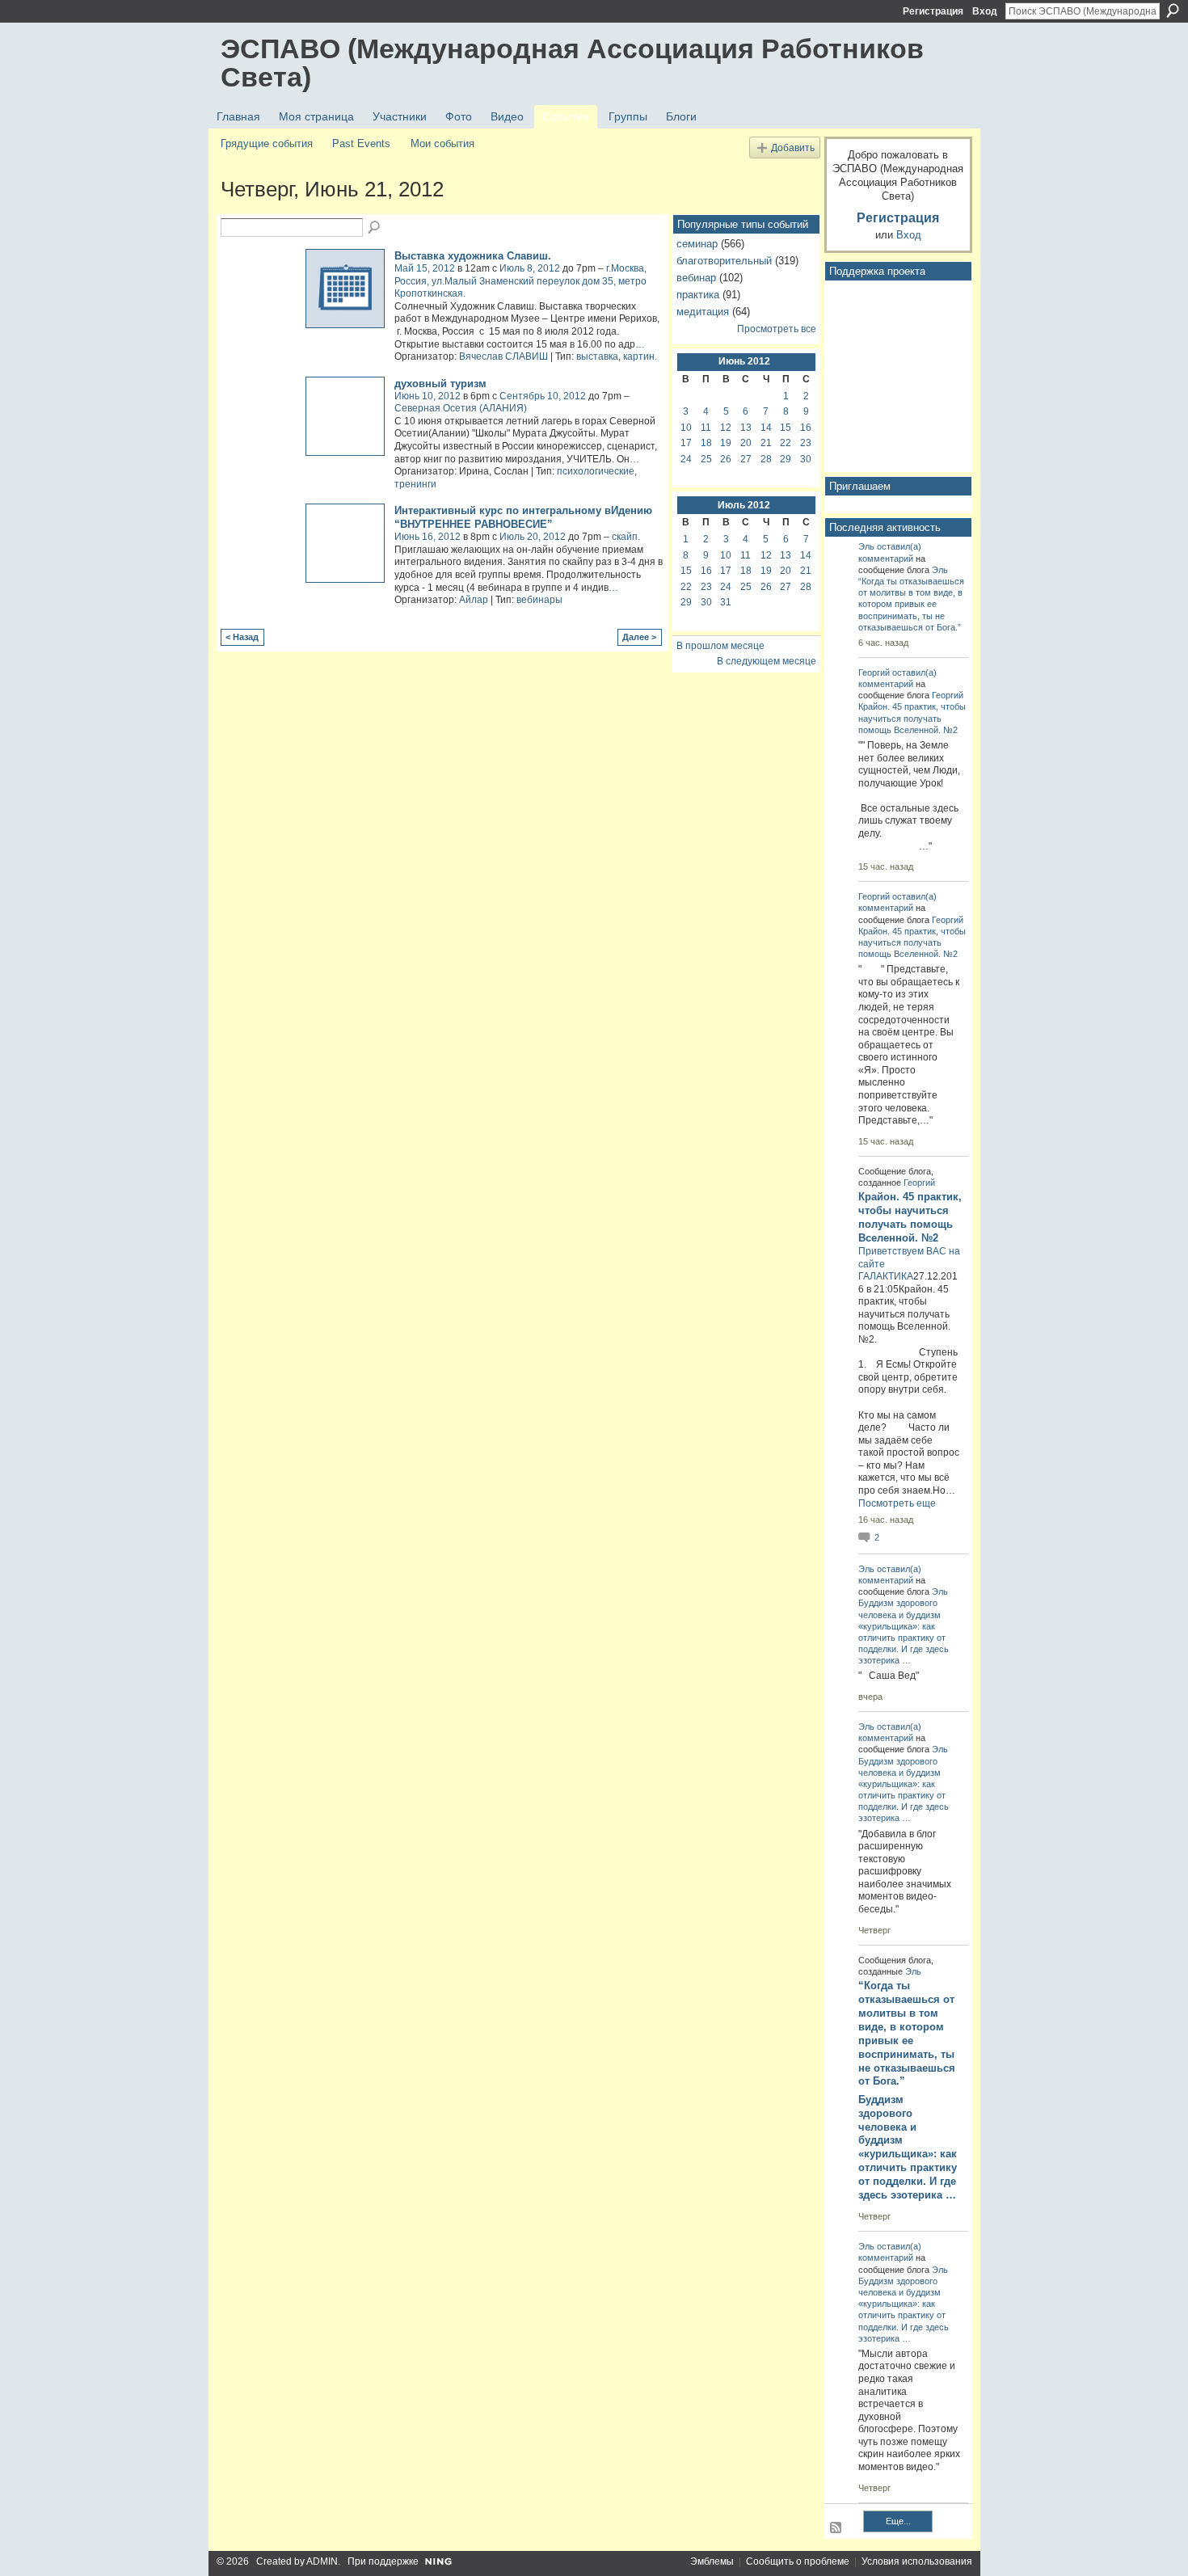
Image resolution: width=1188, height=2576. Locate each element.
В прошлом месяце (720, 646)
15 (786, 428)
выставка (597, 356)
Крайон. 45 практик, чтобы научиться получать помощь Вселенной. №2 (912, 718)
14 (766, 428)
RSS (836, 2528)
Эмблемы (712, 2561)
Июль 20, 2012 (533, 537)
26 (726, 459)
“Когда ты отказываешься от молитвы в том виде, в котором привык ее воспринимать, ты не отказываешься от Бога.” (911, 604)
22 (786, 443)
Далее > (639, 637)
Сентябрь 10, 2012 (543, 396)
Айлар (474, 600)
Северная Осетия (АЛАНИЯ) (461, 408)
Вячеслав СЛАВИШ (503, 356)
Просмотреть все (777, 329)
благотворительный (724, 261)
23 (806, 443)
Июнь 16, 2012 (428, 537)
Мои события (442, 143)
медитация (703, 312)
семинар (697, 244)
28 (766, 459)
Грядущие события (267, 143)
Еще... (898, 2521)
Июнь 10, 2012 (428, 396)
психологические (596, 471)
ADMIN (322, 2561)
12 (726, 428)
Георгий (874, 672)
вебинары (539, 600)
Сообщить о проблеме (798, 2561)
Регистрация (933, 11)
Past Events (361, 143)
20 (746, 443)
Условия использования (917, 2561)
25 (706, 459)
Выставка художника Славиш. (473, 256)
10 (686, 428)
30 (806, 459)
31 (726, 602)
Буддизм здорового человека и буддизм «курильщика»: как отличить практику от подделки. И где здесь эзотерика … (908, 2147)
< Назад (242, 637)
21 (766, 443)
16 (806, 428)
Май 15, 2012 (425, 268)
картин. (640, 356)
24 (686, 459)
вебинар (696, 278)
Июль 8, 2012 (530, 268)
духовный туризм (440, 384)
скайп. (626, 537)
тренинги (415, 484)
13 (746, 428)
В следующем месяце (767, 661)
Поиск (1173, 11)
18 (706, 443)
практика (698, 295)
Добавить (793, 148)
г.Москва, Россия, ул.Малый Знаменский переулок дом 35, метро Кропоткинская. (520, 281)
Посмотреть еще (897, 1503)
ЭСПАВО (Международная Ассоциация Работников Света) (572, 63)
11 (706, 428)
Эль (866, 546)
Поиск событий (375, 228)
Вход (985, 11)
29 (786, 459)
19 (726, 443)
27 (746, 459)
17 (686, 443)
